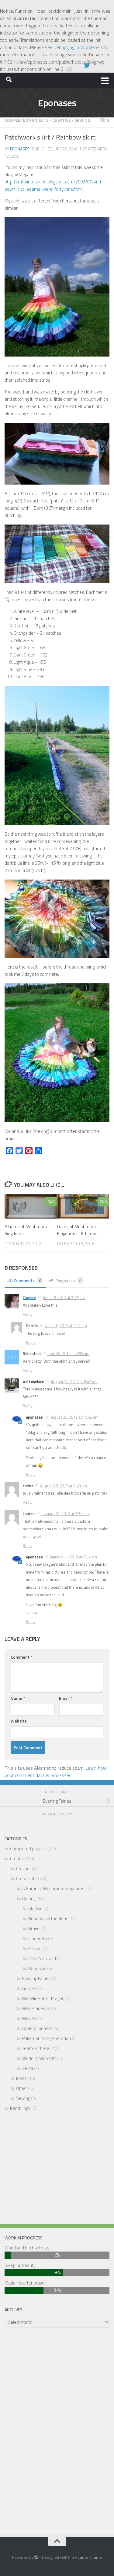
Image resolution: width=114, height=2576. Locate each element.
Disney (29, 1898)
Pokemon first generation (47, 2038)
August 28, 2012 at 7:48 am (64, 1486)
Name (18, 1698)
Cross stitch (28, 1879)
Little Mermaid (42, 1958)
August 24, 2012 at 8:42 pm (74, 1382)
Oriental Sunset (37, 2028)
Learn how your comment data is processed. (56, 1772)
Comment (21, 1657)
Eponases (57, 103)
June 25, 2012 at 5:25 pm (64, 1298)
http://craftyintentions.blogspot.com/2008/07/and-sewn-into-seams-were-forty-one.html (54, 185)
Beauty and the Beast (49, 1918)
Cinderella (38, 1938)
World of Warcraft (39, 2058)
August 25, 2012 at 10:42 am (74, 1417)
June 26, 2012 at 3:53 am (68, 1354)
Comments (28, 1280)
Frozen (35, 1948)
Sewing (82, 120)
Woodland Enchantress (27, 2248)
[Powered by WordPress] (36, 2557)
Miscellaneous (36, 2008)
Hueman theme (88, 2557)
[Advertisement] (57, 2169)
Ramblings (20, 2108)
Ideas (21, 2078)
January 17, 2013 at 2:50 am (65, 1514)
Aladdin (35, 1908)
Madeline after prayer (25, 2283)
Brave (34, 1928)
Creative (62, 120)
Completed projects (27, 120)
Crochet (24, 1869)
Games (29, 1988)
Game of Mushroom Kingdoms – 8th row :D (79, 1230)
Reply (28, 1314)
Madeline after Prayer (43, 1998)
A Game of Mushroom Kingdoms (26, 1230)
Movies (29, 2018)
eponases (20, 149)
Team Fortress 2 (38, 2048)
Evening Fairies (36, 1978)
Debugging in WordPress (78, 47)
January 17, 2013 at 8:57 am (73, 1557)
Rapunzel (37, 1968)
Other (22, 2088)
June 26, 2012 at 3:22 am (66, 1326)
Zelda (28, 2068)
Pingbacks (68, 1280)
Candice (29, 1298)
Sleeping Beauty (20, 2265)
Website (19, 1721)
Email (66, 1698)
